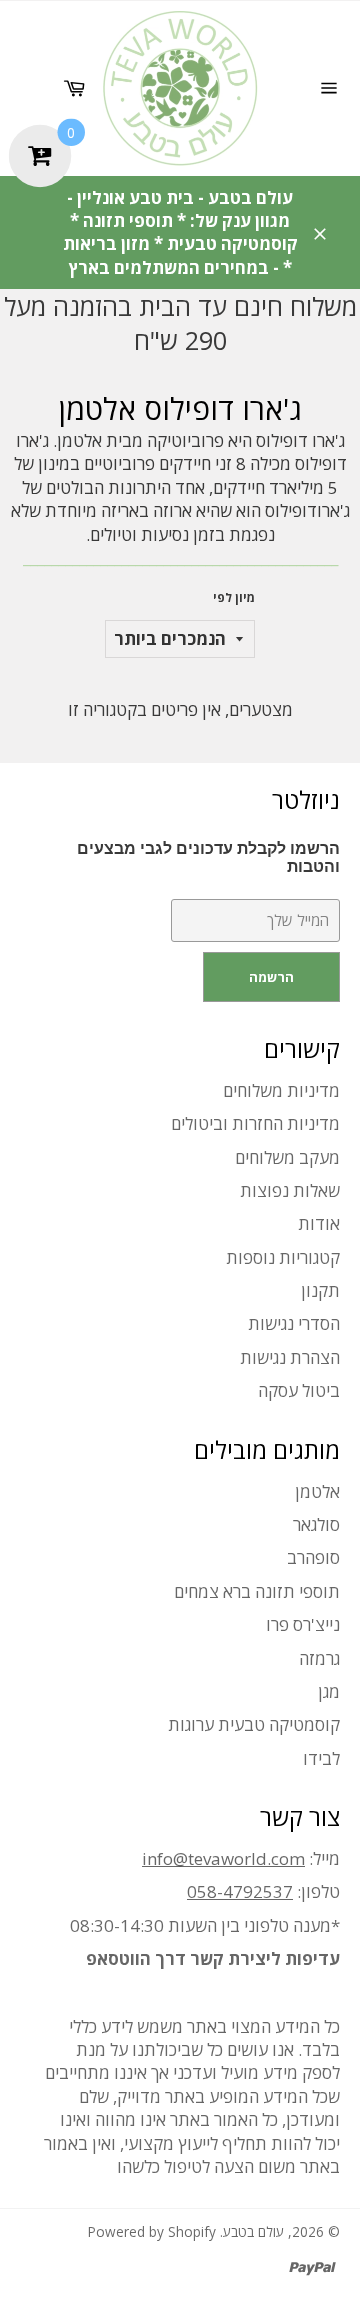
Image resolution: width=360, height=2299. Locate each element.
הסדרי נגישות (294, 1323)
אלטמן (317, 1491)
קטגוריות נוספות (283, 1257)
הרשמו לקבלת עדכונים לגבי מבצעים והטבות (208, 857)
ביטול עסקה (299, 1390)
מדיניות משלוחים (281, 1090)
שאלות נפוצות (290, 1190)
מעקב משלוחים (287, 1157)
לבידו (321, 1758)
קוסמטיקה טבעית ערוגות (254, 1724)
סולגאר (316, 1524)
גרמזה (319, 1658)
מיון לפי (234, 598)
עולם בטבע (253, 2231)
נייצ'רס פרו (303, 1624)
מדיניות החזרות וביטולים (255, 1123)
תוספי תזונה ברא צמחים (257, 1591)
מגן (329, 1691)
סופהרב (313, 1557)
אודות (319, 1223)
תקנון (320, 1290)
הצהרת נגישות (290, 1357)
